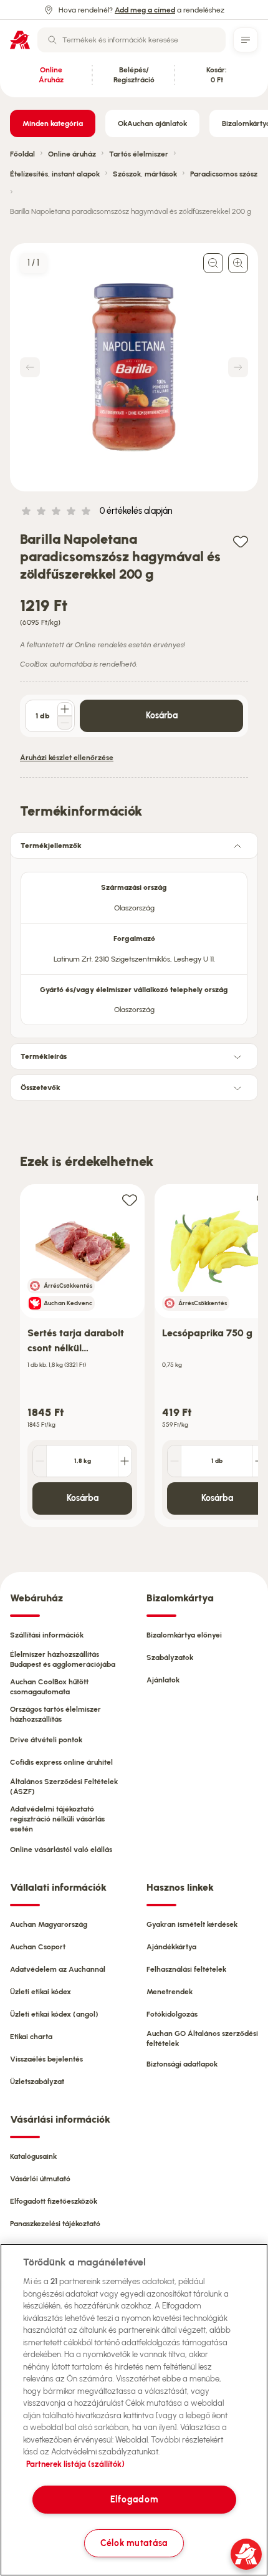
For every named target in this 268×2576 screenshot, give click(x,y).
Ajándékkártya (171, 1947)
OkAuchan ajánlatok (152, 123)
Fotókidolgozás (172, 2014)
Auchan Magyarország (49, 1924)
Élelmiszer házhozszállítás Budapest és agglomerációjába (63, 1659)
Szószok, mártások (145, 174)
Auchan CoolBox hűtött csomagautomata (49, 1687)
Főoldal (22, 154)
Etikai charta (31, 2037)
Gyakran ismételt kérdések (192, 1924)
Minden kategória (53, 123)
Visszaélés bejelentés (46, 2059)
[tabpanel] (134, 945)
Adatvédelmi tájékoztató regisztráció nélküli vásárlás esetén (57, 1819)
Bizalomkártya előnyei (184, 1635)
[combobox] (132, 40)
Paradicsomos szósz (224, 174)
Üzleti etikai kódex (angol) (54, 2014)
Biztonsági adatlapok (182, 2064)
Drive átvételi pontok (46, 1740)
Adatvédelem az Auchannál (58, 1969)
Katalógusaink (33, 2156)
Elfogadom (134, 2499)
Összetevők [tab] (41, 1088)
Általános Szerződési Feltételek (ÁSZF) (64, 1787)
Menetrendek (170, 1992)
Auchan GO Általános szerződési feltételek (202, 2038)
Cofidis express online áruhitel (61, 1762)
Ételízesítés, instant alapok (55, 174)
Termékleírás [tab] (44, 1056)
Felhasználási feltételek (186, 1969)
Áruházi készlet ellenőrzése (67, 758)
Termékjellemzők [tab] (51, 846)
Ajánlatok (163, 1680)
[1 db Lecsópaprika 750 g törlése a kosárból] (175, 1461)
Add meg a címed (145, 10)
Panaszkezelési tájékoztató (55, 2224)
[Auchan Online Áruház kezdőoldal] (20, 40)
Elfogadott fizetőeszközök (54, 2201)
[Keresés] (52, 40)
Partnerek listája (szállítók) (75, 2464)
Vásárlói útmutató (40, 2179)
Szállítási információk (47, 1635)
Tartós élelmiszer (139, 154)
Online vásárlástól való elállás (61, 1850)
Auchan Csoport (38, 1947)
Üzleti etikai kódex (41, 1992)
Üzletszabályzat (37, 2082)
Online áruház (72, 154)
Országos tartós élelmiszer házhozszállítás (55, 1714)
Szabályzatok (170, 1657)
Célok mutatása (134, 2543)
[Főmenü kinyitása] (246, 40)
